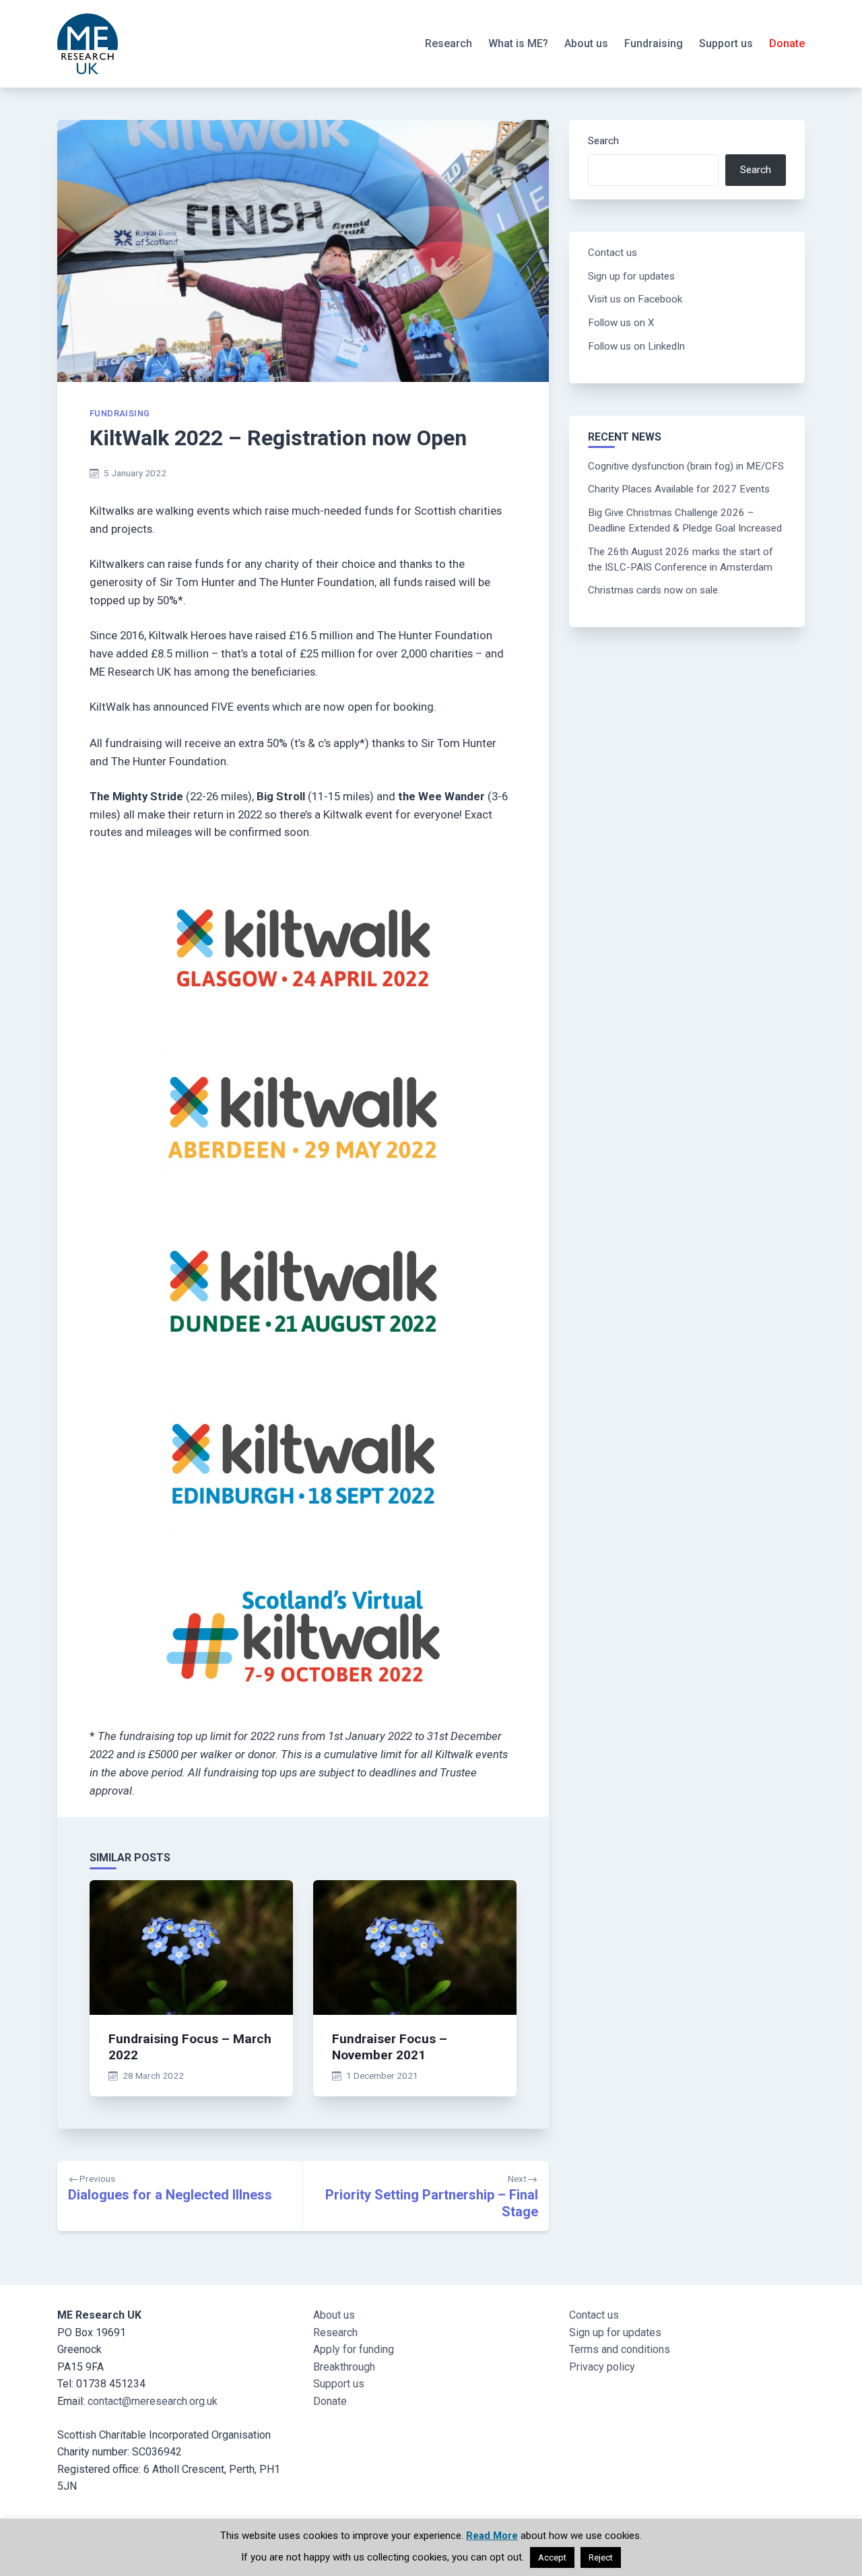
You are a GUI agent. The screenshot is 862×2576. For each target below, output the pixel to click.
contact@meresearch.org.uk (153, 2401)
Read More (492, 2536)
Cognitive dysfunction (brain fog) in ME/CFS (686, 466)
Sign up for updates (631, 276)
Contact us (612, 253)
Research (449, 43)
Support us (726, 43)
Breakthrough (344, 2367)
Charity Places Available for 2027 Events (679, 489)
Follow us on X (621, 323)
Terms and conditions (620, 2349)
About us (586, 43)
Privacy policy (602, 2367)
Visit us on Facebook (635, 299)
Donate (787, 43)
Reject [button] (601, 2557)
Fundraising (654, 43)
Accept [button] (552, 2557)
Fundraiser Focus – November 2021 (390, 2047)
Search (603, 141)
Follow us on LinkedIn (636, 346)
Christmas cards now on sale (653, 590)
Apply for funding (354, 2349)
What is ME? (518, 43)
